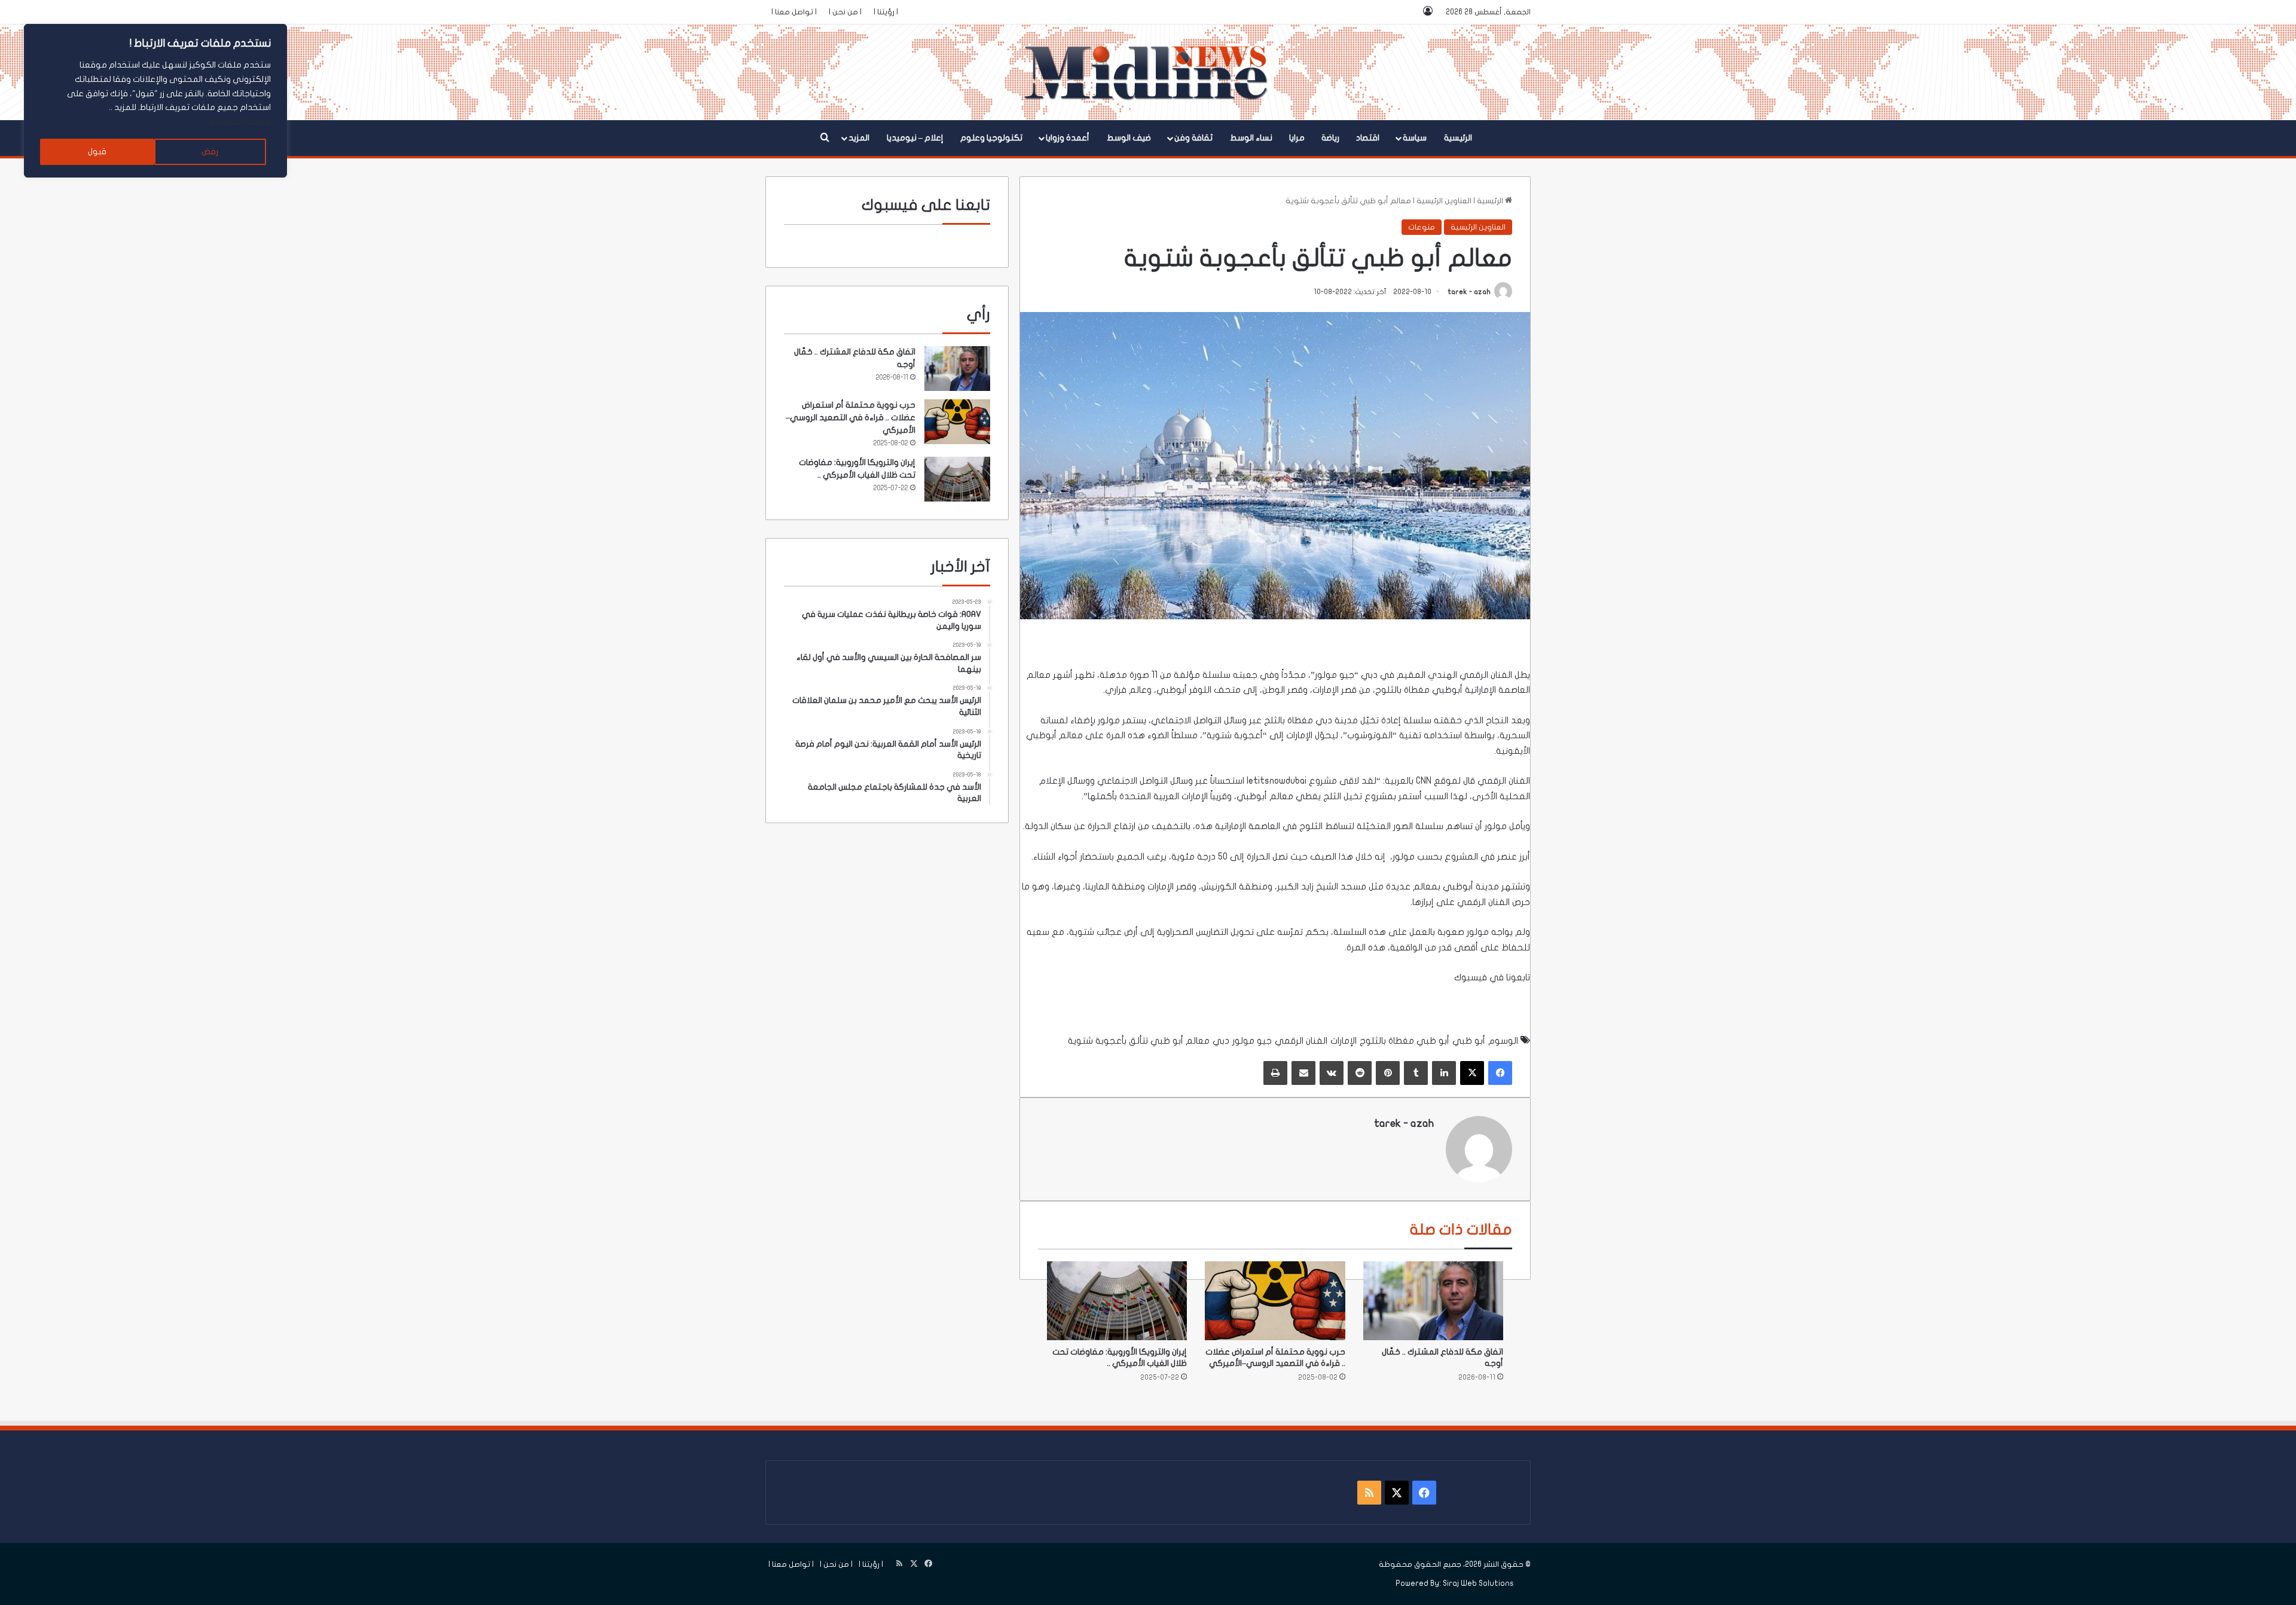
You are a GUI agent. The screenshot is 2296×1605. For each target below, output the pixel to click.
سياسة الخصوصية (240, 122)
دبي (1369, 675)
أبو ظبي (1469, 1041)
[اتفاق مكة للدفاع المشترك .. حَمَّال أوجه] (1433, 1301)
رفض (210, 152)
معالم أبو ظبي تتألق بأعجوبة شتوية (1139, 1041)
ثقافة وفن (1193, 138)
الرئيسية (1458, 138)
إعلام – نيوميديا (915, 138)
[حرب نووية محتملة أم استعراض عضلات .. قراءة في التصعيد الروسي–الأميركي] (1275, 1301)
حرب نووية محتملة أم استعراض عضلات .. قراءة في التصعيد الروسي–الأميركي (851, 418)
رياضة (1330, 138)
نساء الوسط (1251, 138)
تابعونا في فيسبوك (1491, 977)
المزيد (859, 138)
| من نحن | (845, 12)
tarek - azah (1469, 292)
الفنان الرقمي (1301, 1041)
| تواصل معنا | (794, 12)
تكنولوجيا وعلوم (991, 138)
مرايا (1297, 138)
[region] (155, 101)
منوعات (1422, 227)
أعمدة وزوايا (1068, 138)
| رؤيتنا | (886, 12)
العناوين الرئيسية (1444, 201)
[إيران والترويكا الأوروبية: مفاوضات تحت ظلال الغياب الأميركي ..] (1117, 1301)
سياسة (1415, 138)
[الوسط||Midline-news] (1148, 72)
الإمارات (1344, 1041)
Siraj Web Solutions (1478, 1583)
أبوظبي (1447, 690)
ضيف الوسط (1129, 138)
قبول (97, 152)
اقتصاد (1368, 138)
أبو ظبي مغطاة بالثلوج (1405, 1041)
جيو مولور (1252, 1041)
